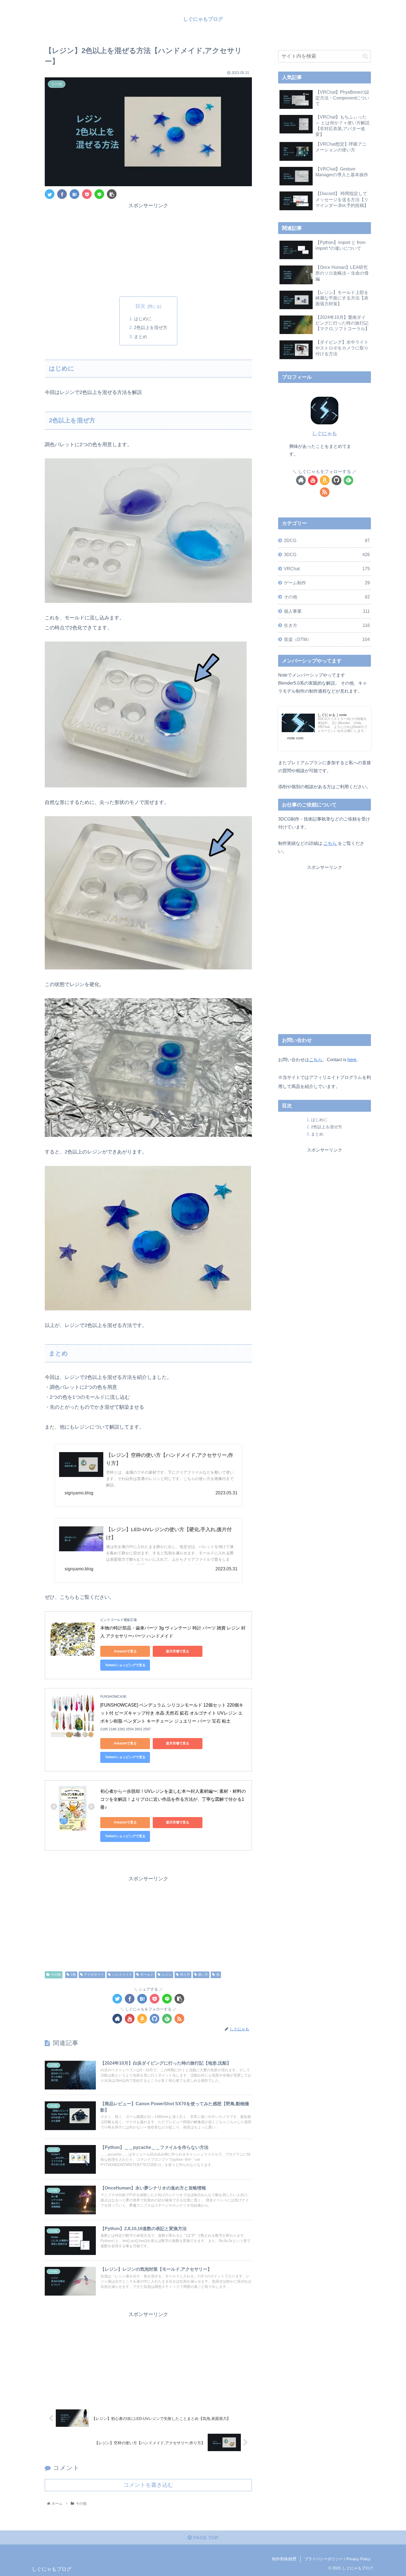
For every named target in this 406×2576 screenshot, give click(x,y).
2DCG (327, 540)
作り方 (185, 1975)
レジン (167, 1975)
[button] (365, 56)
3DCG (327, 554)
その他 (56, 1975)
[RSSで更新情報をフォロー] (179, 2019)
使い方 (203, 1975)
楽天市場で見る (178, 1651)
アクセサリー (94, 1975)
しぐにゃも (325, 433)
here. (352, 1060)
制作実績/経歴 (284, 2559)
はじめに (143, 319)
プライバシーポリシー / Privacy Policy (337, 2559)
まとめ (141, 337)
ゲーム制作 (327, 583)
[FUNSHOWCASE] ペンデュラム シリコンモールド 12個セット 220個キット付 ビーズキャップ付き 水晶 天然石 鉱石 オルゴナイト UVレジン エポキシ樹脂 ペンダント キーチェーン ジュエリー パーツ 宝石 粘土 (172, 1713)
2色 (73, 1975)
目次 (140, 306)
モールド (147, 1975)
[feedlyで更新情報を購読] (167, 2019)
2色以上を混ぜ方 (151, 327)
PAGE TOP (205, 2538)
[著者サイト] (117, 2019)
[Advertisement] (148, 249)
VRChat (327, 569)
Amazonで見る (125, 1651)
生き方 (327, 625)
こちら (331, 843)
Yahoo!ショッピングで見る (125, 1665)
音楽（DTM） (327, 639)
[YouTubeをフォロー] (130, 2019)
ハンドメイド (122, 1975)
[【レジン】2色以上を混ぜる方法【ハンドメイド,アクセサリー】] (74, 194)
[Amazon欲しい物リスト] (142, 2019)
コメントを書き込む (148, 2485)
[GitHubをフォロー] (155, 2019)
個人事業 (327, 611)
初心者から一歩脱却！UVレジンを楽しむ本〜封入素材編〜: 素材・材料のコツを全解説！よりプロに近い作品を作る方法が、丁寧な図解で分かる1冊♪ (173, 1799)
